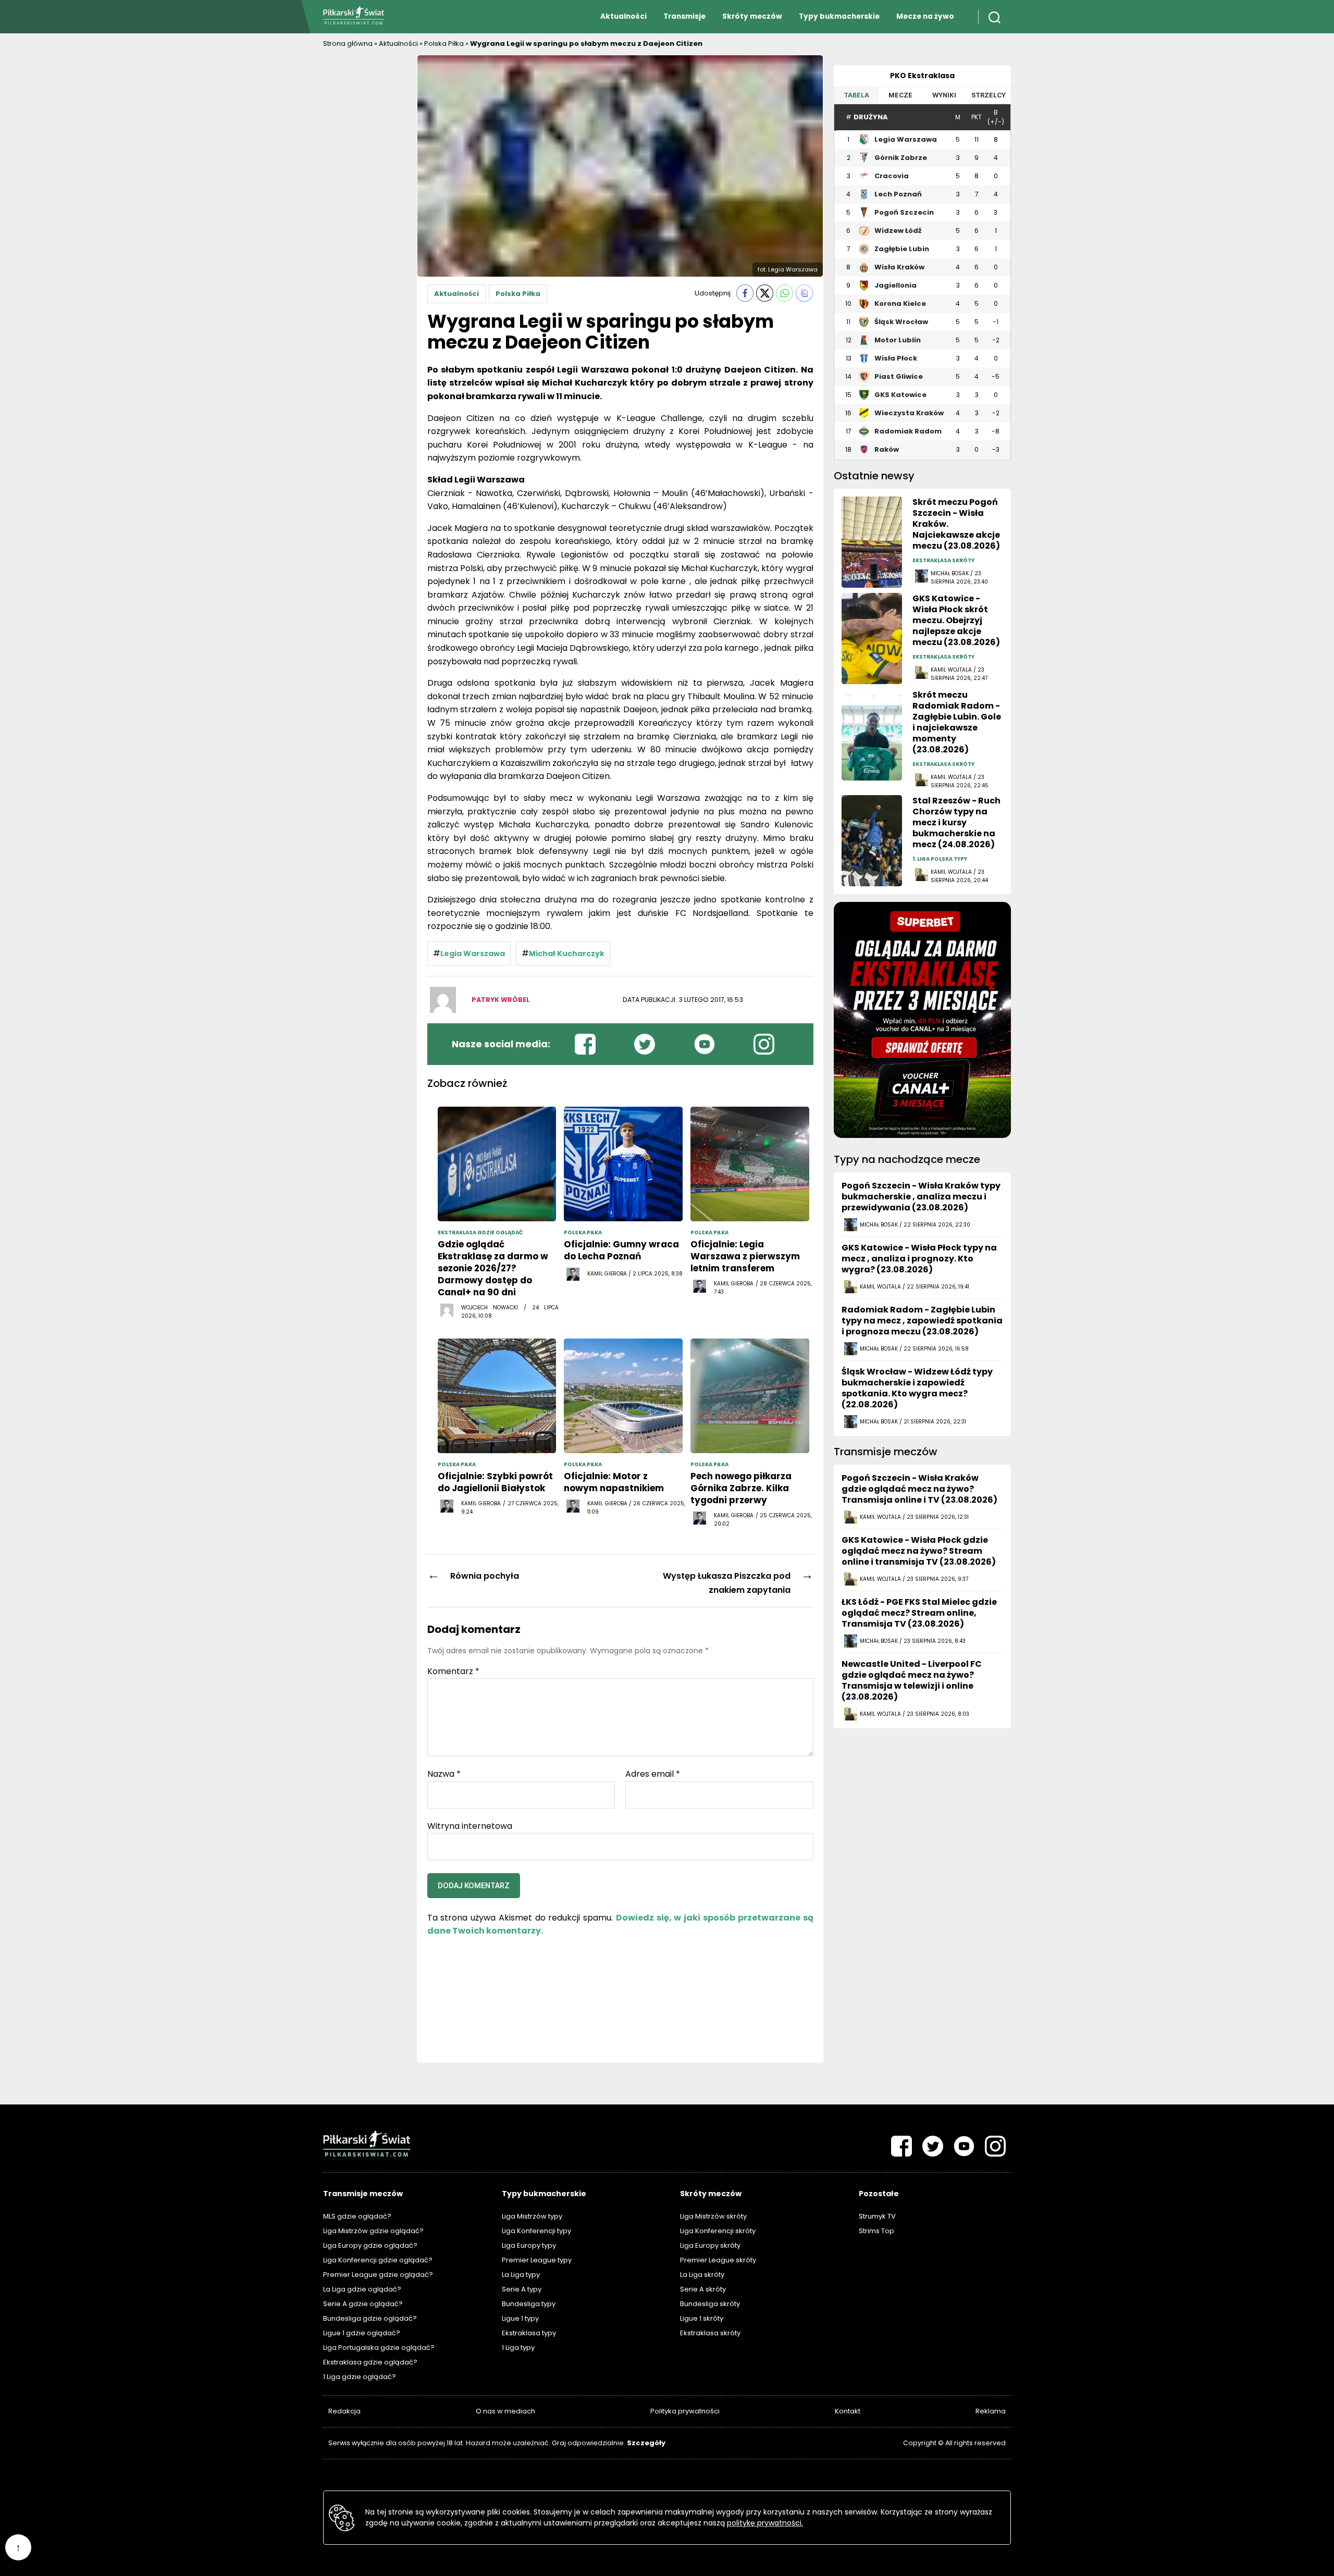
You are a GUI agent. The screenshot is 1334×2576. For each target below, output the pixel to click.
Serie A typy (522, 2289)
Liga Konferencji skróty (718, 2231)
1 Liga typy (518, 2348)
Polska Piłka (444, 44)
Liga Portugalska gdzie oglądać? (379, 2348)
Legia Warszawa (473, 953)
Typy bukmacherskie (839, 16)
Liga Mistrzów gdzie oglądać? (373, 2231)
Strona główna (348, 44)
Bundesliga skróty (710, 2304)
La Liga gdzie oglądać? (362, 2289)
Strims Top (876, 2231)
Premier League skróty (718, 2260)
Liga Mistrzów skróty (713, 2216)
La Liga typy (521, 2275)
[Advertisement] (365, 211)
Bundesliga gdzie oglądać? (370, 2318)
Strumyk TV (877, 2216)
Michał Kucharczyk (567, 953)
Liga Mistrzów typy (532, 2216)
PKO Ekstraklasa (922, 76)
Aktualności (623, 16)
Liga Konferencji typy (536, 2231)
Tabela (856, 95)
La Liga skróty (702, 2275)
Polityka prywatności (685, 2411)
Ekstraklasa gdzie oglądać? (370, 2362)
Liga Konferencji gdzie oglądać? (378, 2260)
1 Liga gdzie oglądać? (360, 2377)
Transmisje (684, 16)
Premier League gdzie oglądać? (378, 2275)
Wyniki (944, 95)
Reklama (991, 2411)
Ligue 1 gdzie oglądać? (362, 2333)
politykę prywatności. (765, 2523)
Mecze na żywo (925, 16)
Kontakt (848, 2411)
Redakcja (344, 2411)
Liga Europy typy (529, 2245)
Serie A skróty (703, 2289)
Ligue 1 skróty (702, 2318)
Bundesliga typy (529, 2304)
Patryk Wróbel (501, 1000)
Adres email (653, 1774)
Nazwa (444, 1774)
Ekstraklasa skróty (710, 2333)
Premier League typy (537, 2260)
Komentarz (453, 1671)
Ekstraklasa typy (529, 2333)
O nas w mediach (505, 2411)
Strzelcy (989, 95)
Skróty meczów (752, 16)
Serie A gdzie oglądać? (363, 2304)
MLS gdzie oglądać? (357, 2216)
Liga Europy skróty (710, 2245)
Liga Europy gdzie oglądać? (370, 2245)
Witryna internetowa (470, 1825)
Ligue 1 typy (520, 2318)
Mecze (900, 95)
